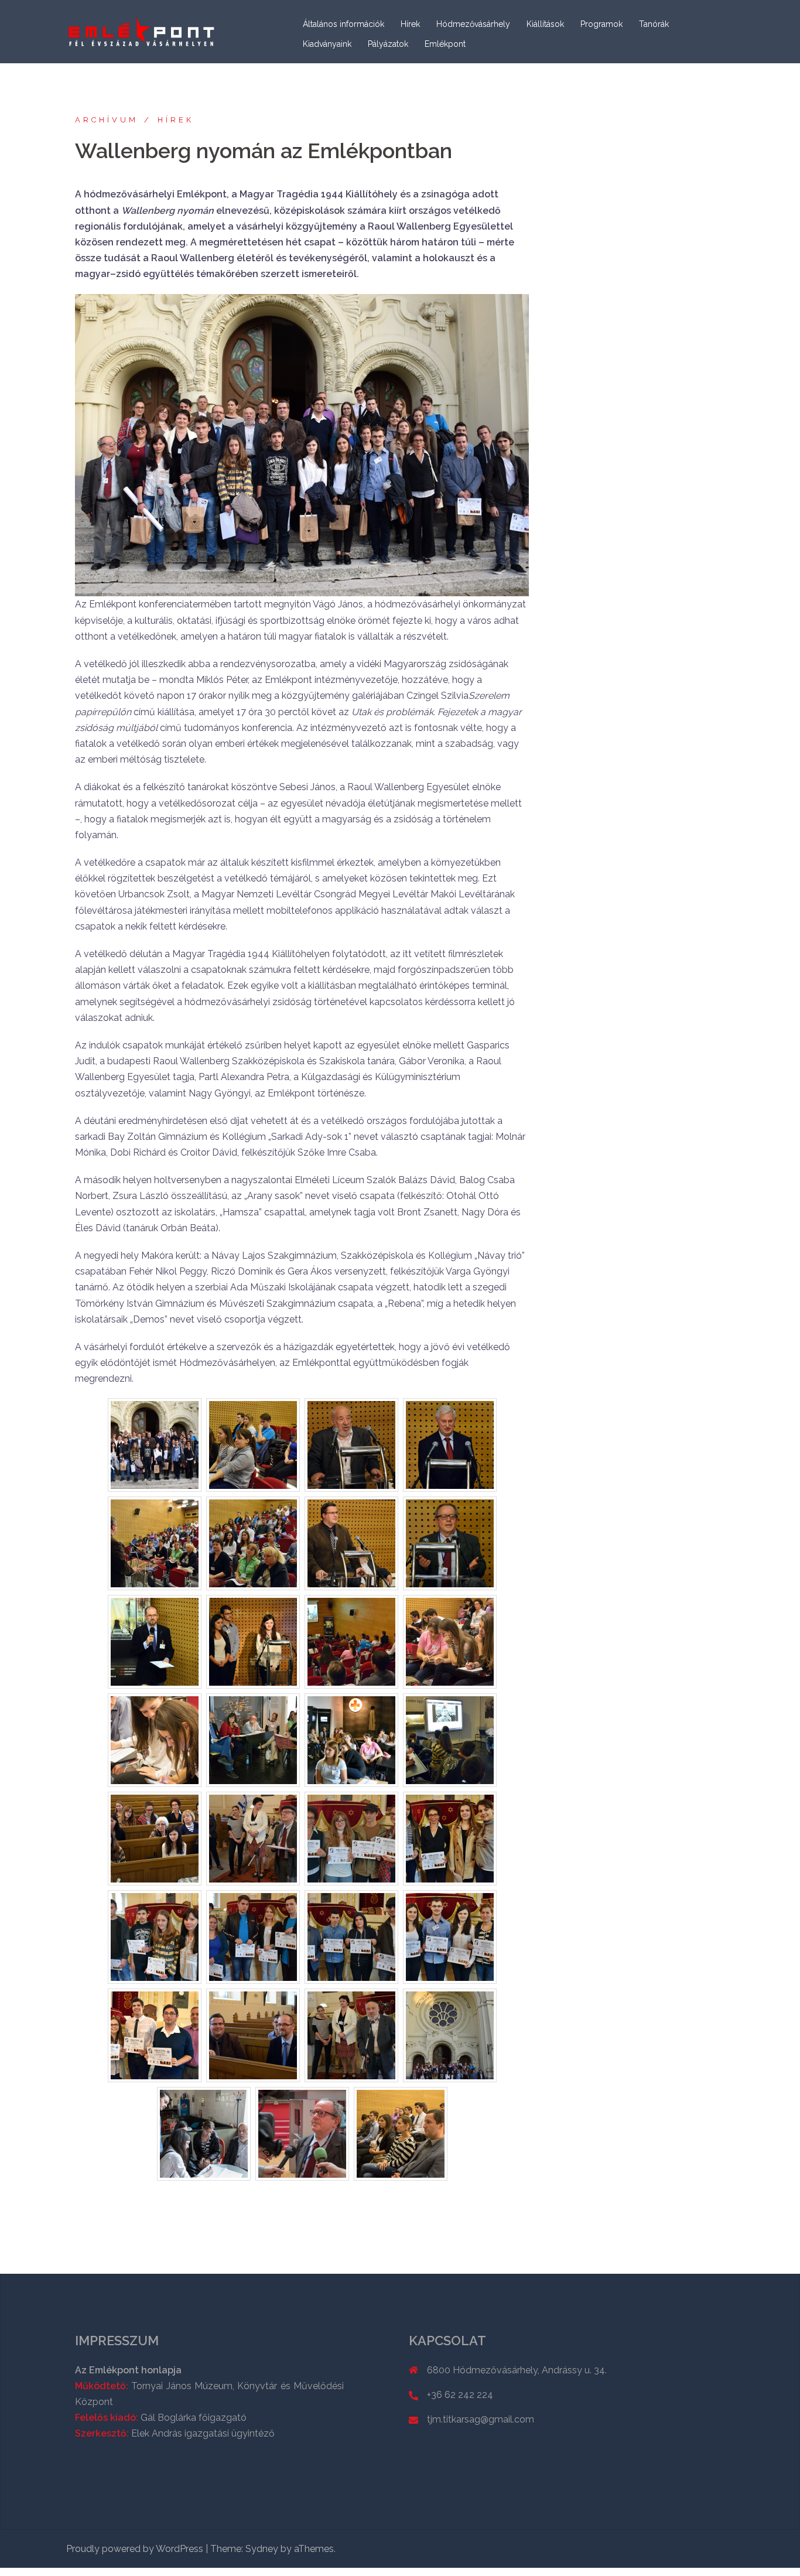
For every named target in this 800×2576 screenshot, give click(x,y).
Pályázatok (388, 44)
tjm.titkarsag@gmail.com (481, 2419)
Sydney (262, 2549)
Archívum (107, 120)
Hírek (410, 24)
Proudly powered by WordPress (135, 2549)
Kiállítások (545, 24)
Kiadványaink (327, 44)
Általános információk (343, 24)
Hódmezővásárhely (473, 24)
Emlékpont (445, 44)
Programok (601, 24)
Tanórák (654, 24)
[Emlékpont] (142, 31)
